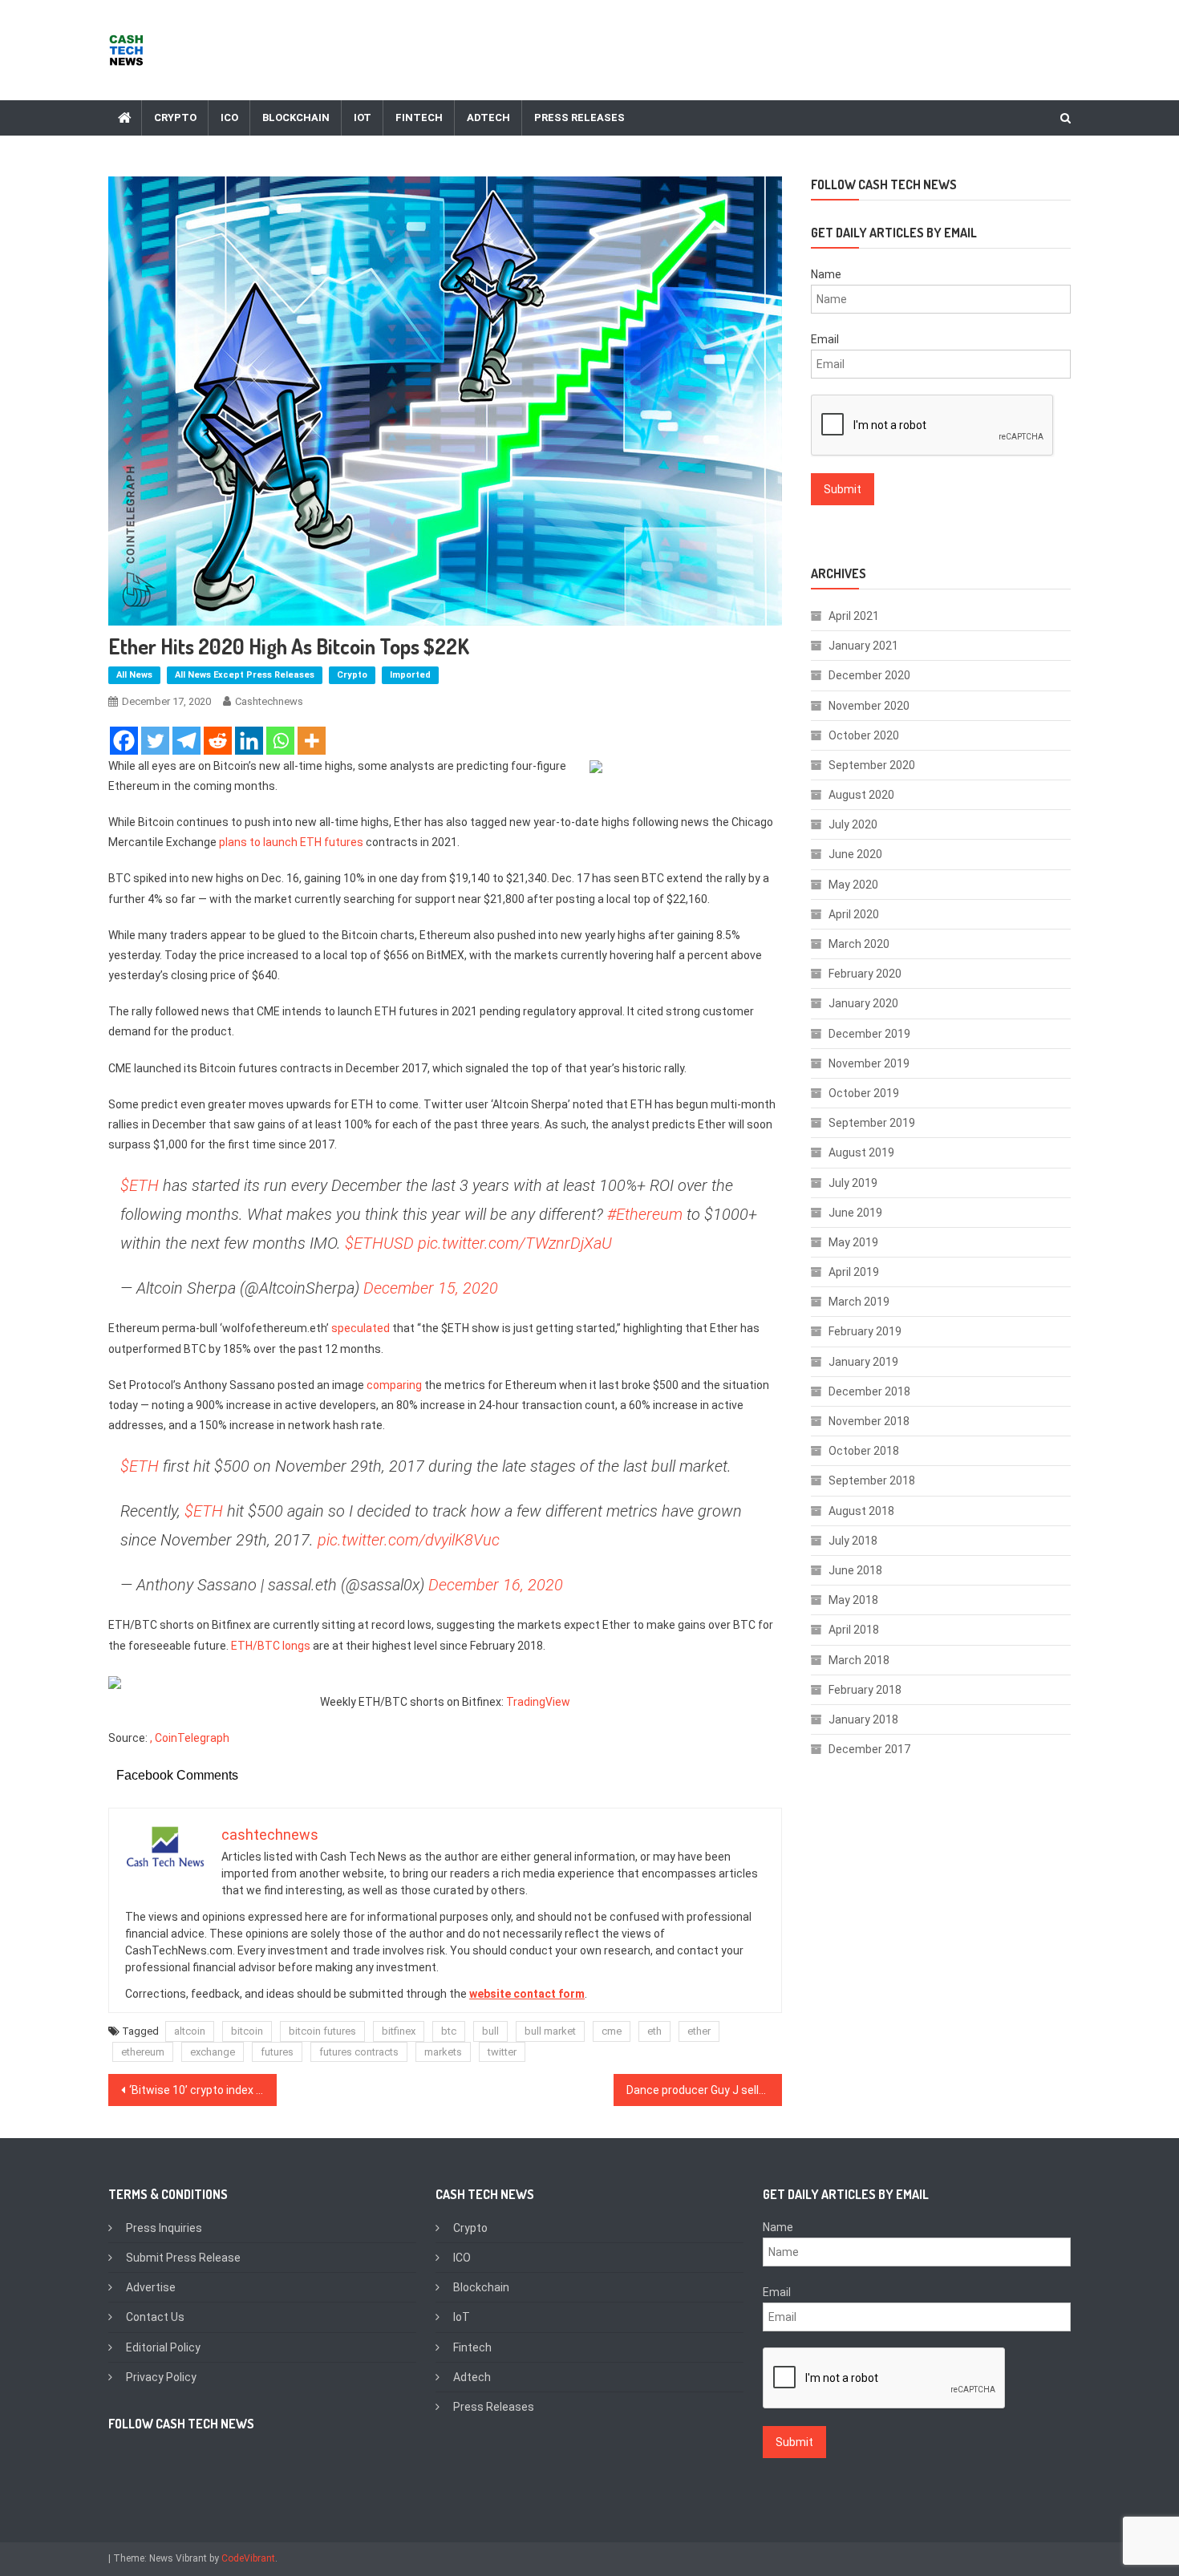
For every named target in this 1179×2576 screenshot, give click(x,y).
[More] (312, 741)
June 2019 (855, 1213)
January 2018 (863, 1719)
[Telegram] (186, 741)
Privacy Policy (161, 2377)
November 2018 (869, 1421)
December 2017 (869, 1749)
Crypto (175, 117)
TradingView (538, 1702)
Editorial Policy (163, 2347)
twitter (502, 2052)
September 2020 (872, 765)
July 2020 (853, 824)
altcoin (190, 2031)
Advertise (151, 2287)
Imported (410, 675)
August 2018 (861, 1511)
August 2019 (861, 1152)
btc (449, 2031)
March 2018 (859, 1660)
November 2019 (869, 1063)
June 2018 (855, 1570)
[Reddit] (218, 741)
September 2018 (872, 1480)
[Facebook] (124, 741)
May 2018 (853, 1600)
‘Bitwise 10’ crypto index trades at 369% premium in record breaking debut (203, 2090)
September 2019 (872, 1123)
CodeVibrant (248, 2558)
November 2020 (869, 706)
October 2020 (864, 735)
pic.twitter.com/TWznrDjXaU (515, 1243)
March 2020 (859, 944)
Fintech (419, 117)
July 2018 (853, 1541)
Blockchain (296, 117)
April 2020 (854, 914)
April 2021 (854, 616)
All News (134, 675)
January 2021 (863, 646)
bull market (550, 2031)
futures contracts (359, 2052)
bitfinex (399, 2031)
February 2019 (865, 1331)
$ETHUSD (379, 1243)
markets (443, 2052)
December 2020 (869, 675)
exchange (213, 2052)
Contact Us (155, 2317)
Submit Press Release (183, 2258)
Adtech (488, 117)
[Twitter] (155, 741)
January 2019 (863, 1362)
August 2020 (861, 795)
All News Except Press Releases (245, 675)
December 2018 (869, 1391)
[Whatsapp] (280, 741)
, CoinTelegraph (190, 1738)
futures (277, 2052)
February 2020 (865, 974)
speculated (361, 1328)
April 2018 (854, 1630)
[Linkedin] (249, 741)
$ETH (140, 1185)
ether (699, 2031)
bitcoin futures (322, 2031)
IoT (363, 117)
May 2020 (853, 885)
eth (654, 2031)
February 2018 (865, 1690)
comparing (394, 1385)
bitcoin (247, 2031)
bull (490, 2031)
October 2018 (864, 1451)
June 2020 (855, 854)
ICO (229, 117)
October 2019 (864, 1093)
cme (612, 2031)
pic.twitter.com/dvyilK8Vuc (409, 1540)
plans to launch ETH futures (290, 842)
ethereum (143, 2052)
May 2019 (853, 1242)
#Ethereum (645, 1214)
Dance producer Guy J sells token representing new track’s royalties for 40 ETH (704, 2090)
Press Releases (579, 117)
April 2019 (854, 1272)
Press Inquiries (164, 2228)
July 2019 (853, 1183)
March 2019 (859, 1302)
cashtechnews (269, 701)
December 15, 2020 (431, 1288)
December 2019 (869, 1034)
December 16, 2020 (496, 1585)
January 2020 (863, 1003)
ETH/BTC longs (271, 1646)
